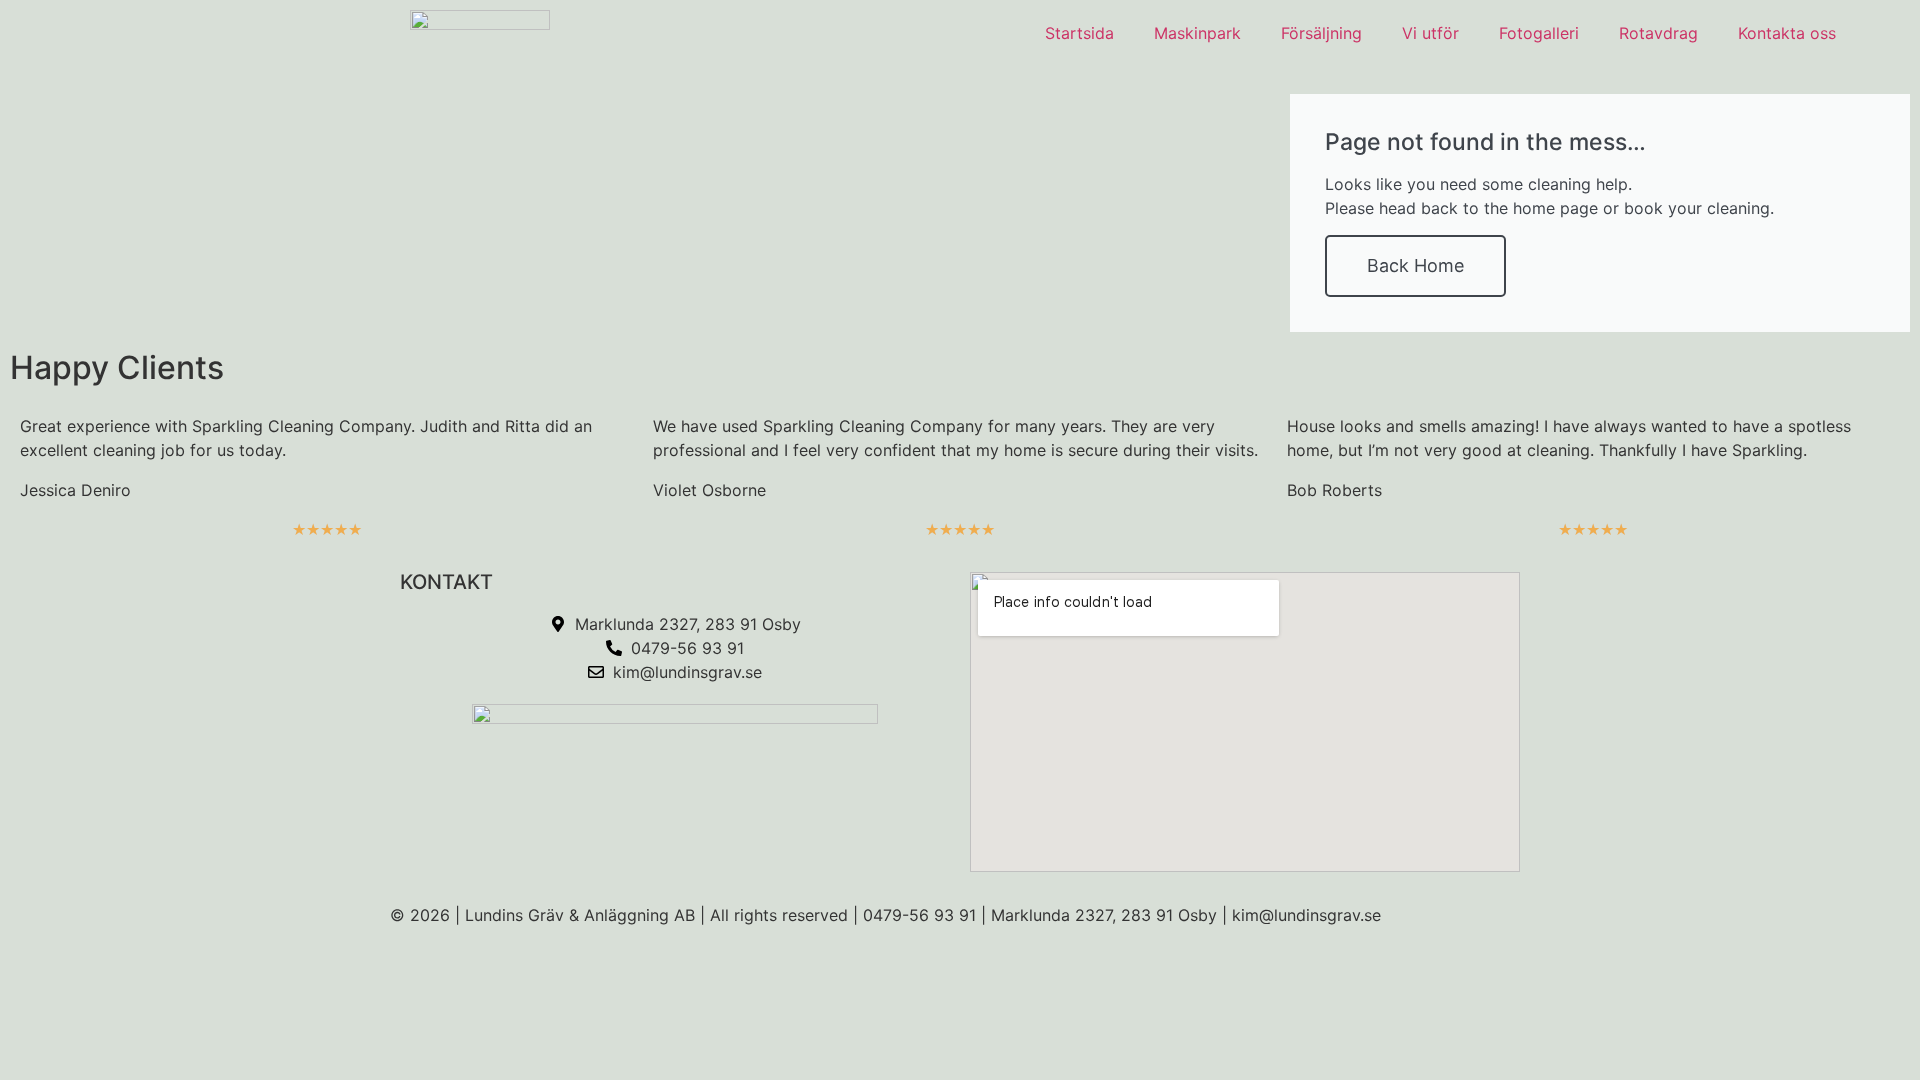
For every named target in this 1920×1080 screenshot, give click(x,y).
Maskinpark (1197, 33)
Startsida (1079, 33)
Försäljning (1321, 33)
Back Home (1415, 265)
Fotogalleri (1539, 33)
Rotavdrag (1658, 33)
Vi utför (1430, 33)
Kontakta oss (1787, 33)
